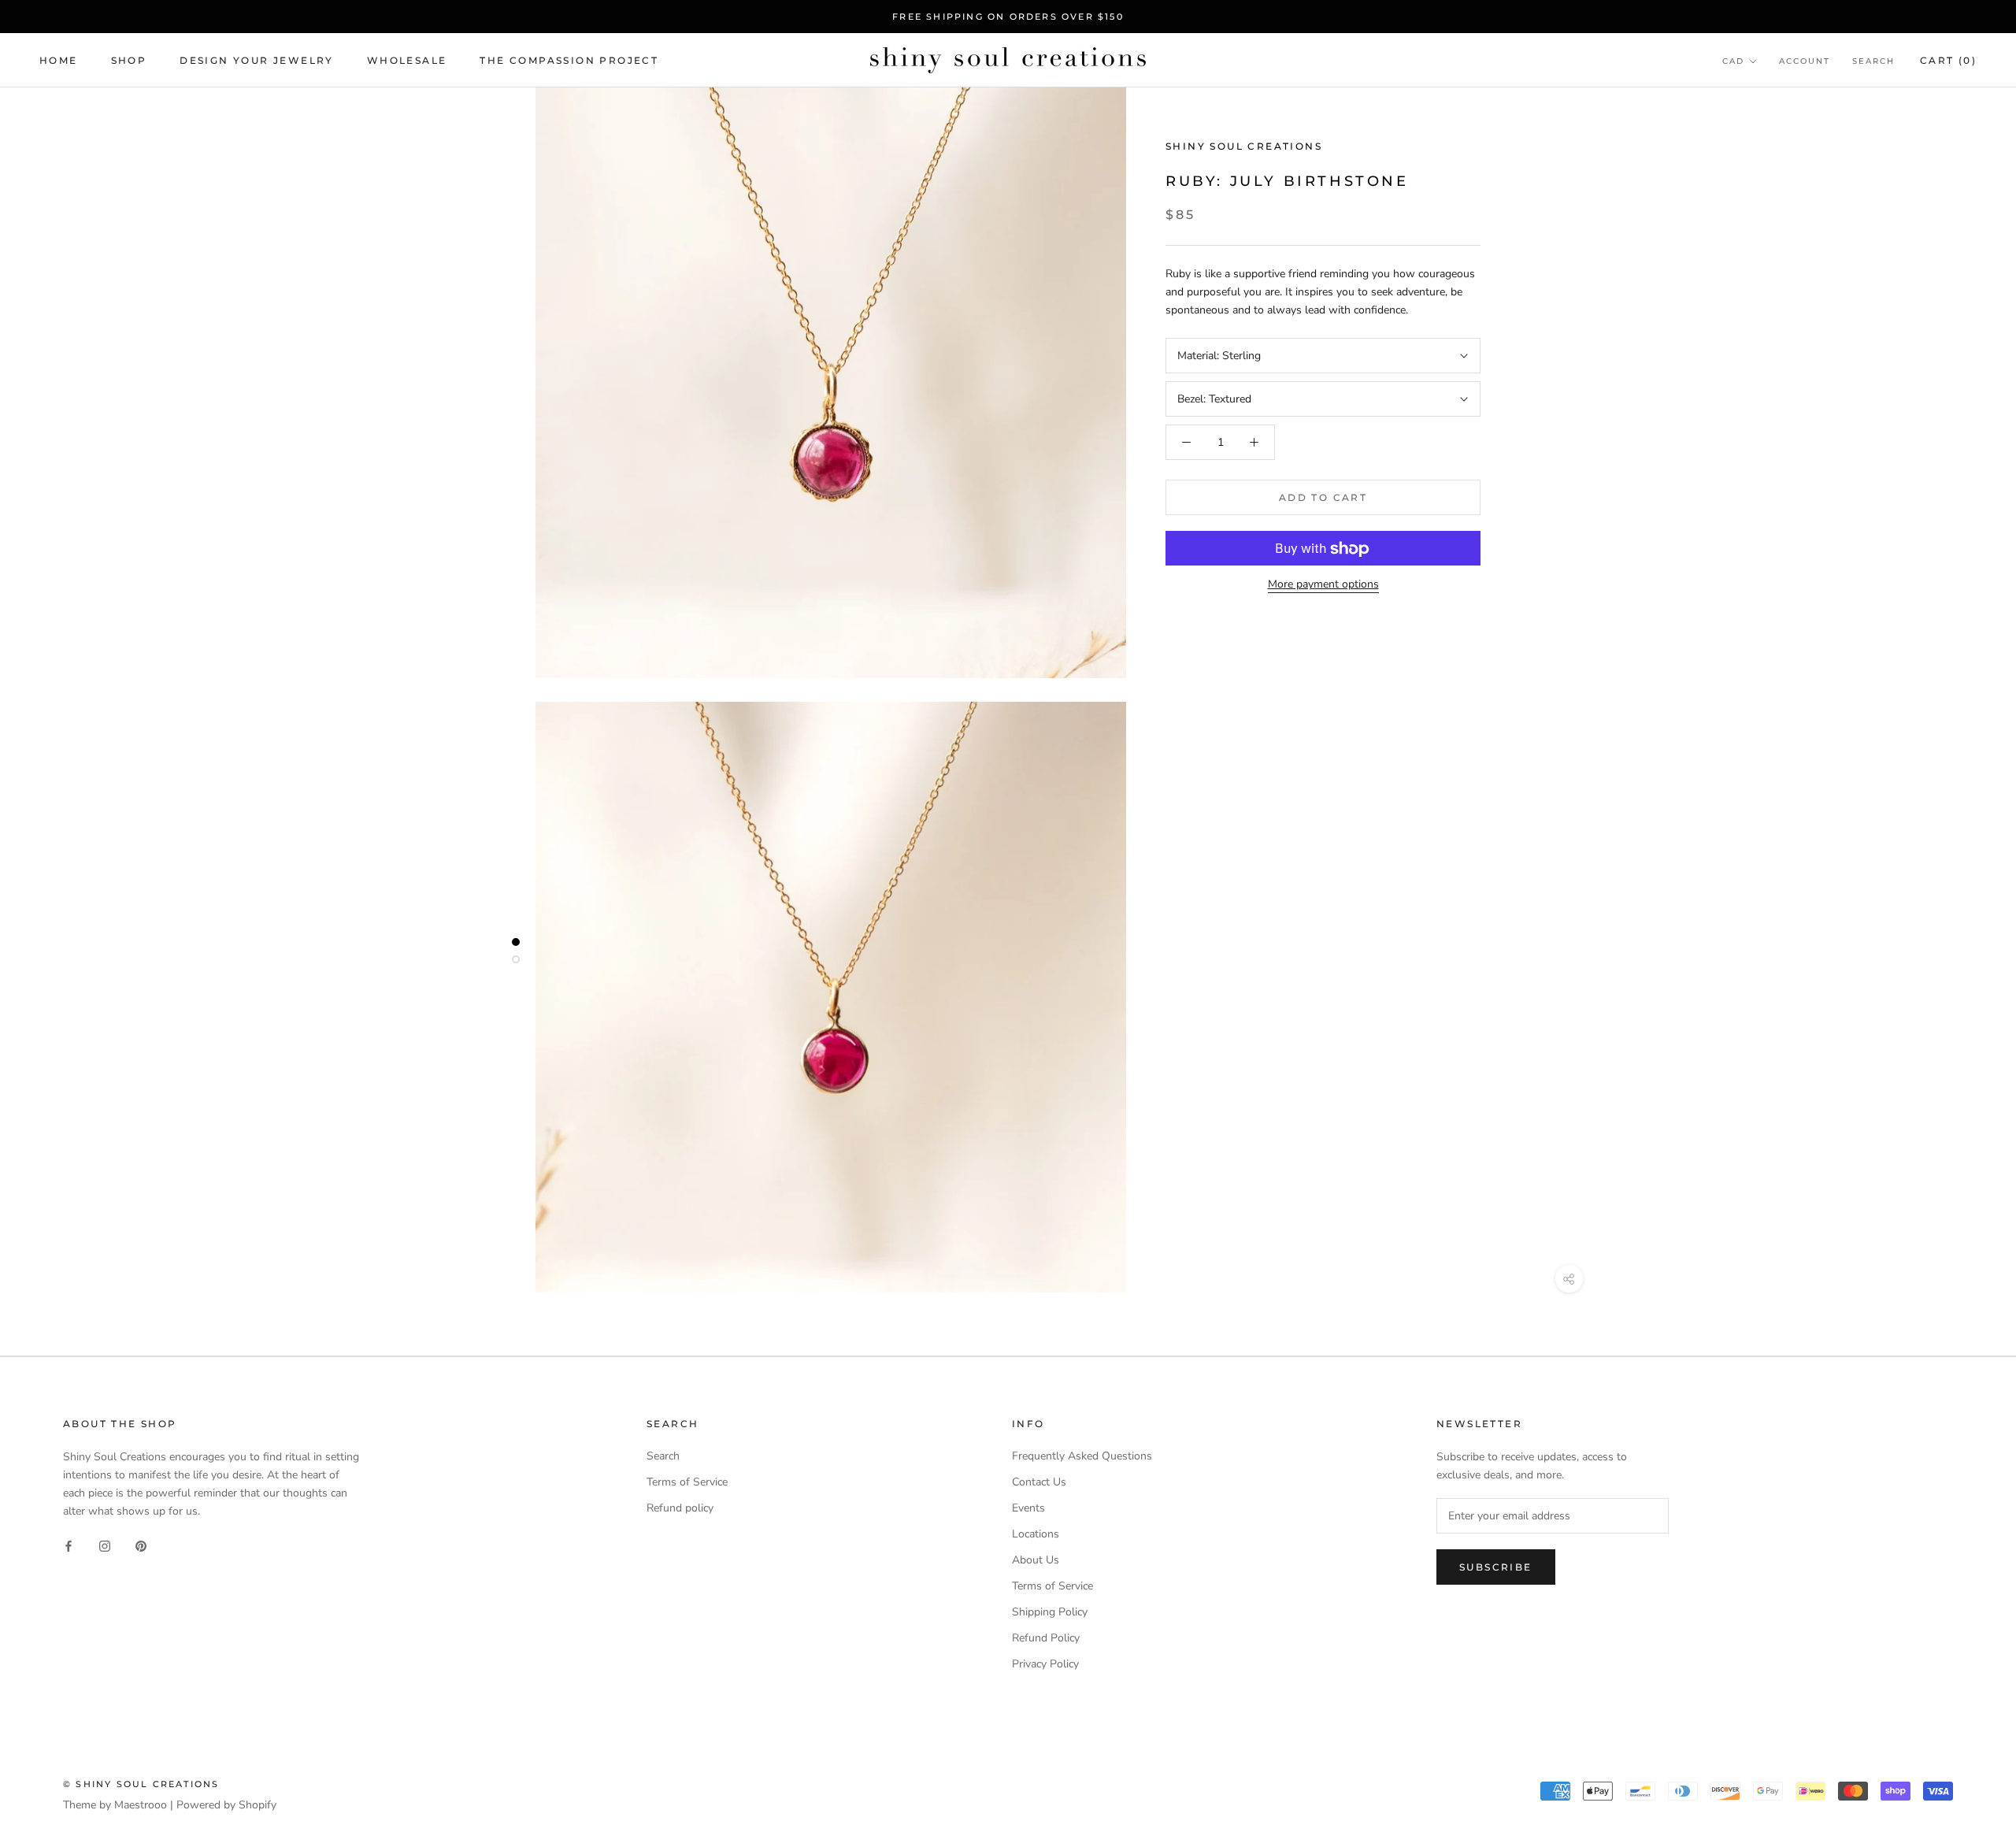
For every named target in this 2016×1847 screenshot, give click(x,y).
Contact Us (1039, 1482)
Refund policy (680, 1508)
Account (1805, 61)
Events (1028, 1508)
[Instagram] (105, 1545)
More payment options (1323, 585)
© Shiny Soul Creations (141, 1784)
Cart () (1948, 60)
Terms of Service (687, 1482)
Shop (129, 60)
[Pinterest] (141, 1545)
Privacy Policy (1045, 1664)
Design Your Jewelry (257, 60)
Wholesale (407, 60)
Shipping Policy (1050, 1612)
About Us (1036, 1560)
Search (1873, 61)
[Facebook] (69, 1545)
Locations (1036, 1534)
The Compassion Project (569, 60)
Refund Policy (1046, 1638)
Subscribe (1496, 1567)
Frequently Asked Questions (1082, 1456)
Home (59, 60)
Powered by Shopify (226, 1805)
